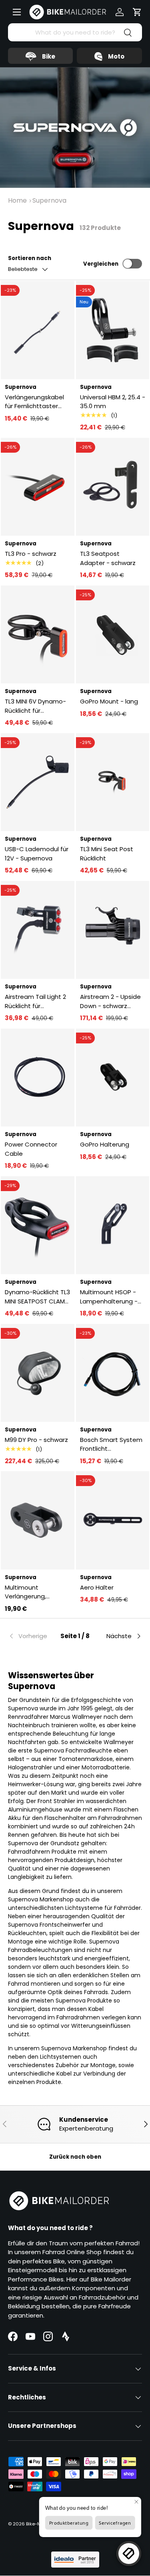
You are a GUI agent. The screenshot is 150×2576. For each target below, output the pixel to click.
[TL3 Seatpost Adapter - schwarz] (113, 487)
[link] (30, 1636)
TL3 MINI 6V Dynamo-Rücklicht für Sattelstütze (35, 706)
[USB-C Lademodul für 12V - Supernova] (38, 782)
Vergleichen (101, 264)
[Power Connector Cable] (38, 1078)
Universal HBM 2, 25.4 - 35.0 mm (113, 402)
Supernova (49, 200)
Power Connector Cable (31, 1149)
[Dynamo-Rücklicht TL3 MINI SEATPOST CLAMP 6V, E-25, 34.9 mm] (38, 1225)
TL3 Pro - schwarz (31, 554)
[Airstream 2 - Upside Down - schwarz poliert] (113, 930)
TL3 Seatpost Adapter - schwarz (108, 558)
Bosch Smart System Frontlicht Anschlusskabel (111, 1445)
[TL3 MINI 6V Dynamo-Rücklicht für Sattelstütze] (38, 635)
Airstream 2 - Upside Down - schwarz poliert (110, 1001)
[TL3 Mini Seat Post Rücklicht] (113, 782)
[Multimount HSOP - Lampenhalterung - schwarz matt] (113, 1225)
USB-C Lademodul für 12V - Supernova (37, 854)
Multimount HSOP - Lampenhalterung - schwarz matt (109, 1297)
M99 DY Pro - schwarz (36, 1440)
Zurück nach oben (75, 2157)
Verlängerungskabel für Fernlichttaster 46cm (34, 402)
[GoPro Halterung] (113, 1078)
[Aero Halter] (113, 1520)
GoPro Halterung (105, 1144)
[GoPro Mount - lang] (113, 635)
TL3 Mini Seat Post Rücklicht (107, 854)
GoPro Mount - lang (109, 701)
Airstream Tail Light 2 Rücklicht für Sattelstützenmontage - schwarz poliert (36, 1001)
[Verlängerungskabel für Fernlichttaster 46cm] (38, 330)
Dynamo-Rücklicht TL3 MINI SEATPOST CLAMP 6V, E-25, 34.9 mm (37, 1297)
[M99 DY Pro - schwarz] (38, 1373)
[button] (137, 12)
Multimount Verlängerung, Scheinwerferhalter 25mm (33, 1592)
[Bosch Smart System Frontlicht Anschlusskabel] (113, 1373)
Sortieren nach (30, 258)
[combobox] (75, 32)
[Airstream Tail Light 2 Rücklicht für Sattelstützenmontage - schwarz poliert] (38, 930)
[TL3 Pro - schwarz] (38, 487)
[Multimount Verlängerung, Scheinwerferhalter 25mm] (38, 1520)
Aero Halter (97, 1587)
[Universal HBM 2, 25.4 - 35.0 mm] (113, 330)
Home (17, 200)
